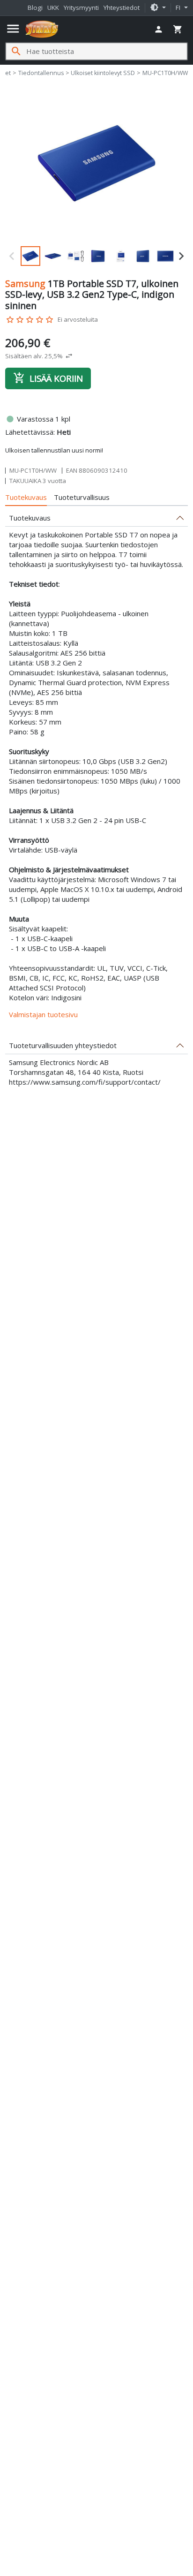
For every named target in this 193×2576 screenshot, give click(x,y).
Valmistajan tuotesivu (43, 1014)
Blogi (35, 8)
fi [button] (179, 8)
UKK (53, 8)
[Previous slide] (12, 256)
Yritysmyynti (81, 8)
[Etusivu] (42, 29)
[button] (158, 8)
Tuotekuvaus (26, 497)
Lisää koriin (48, 378)
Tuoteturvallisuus (82, 497)
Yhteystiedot (122, 8)
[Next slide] (181, 256)
